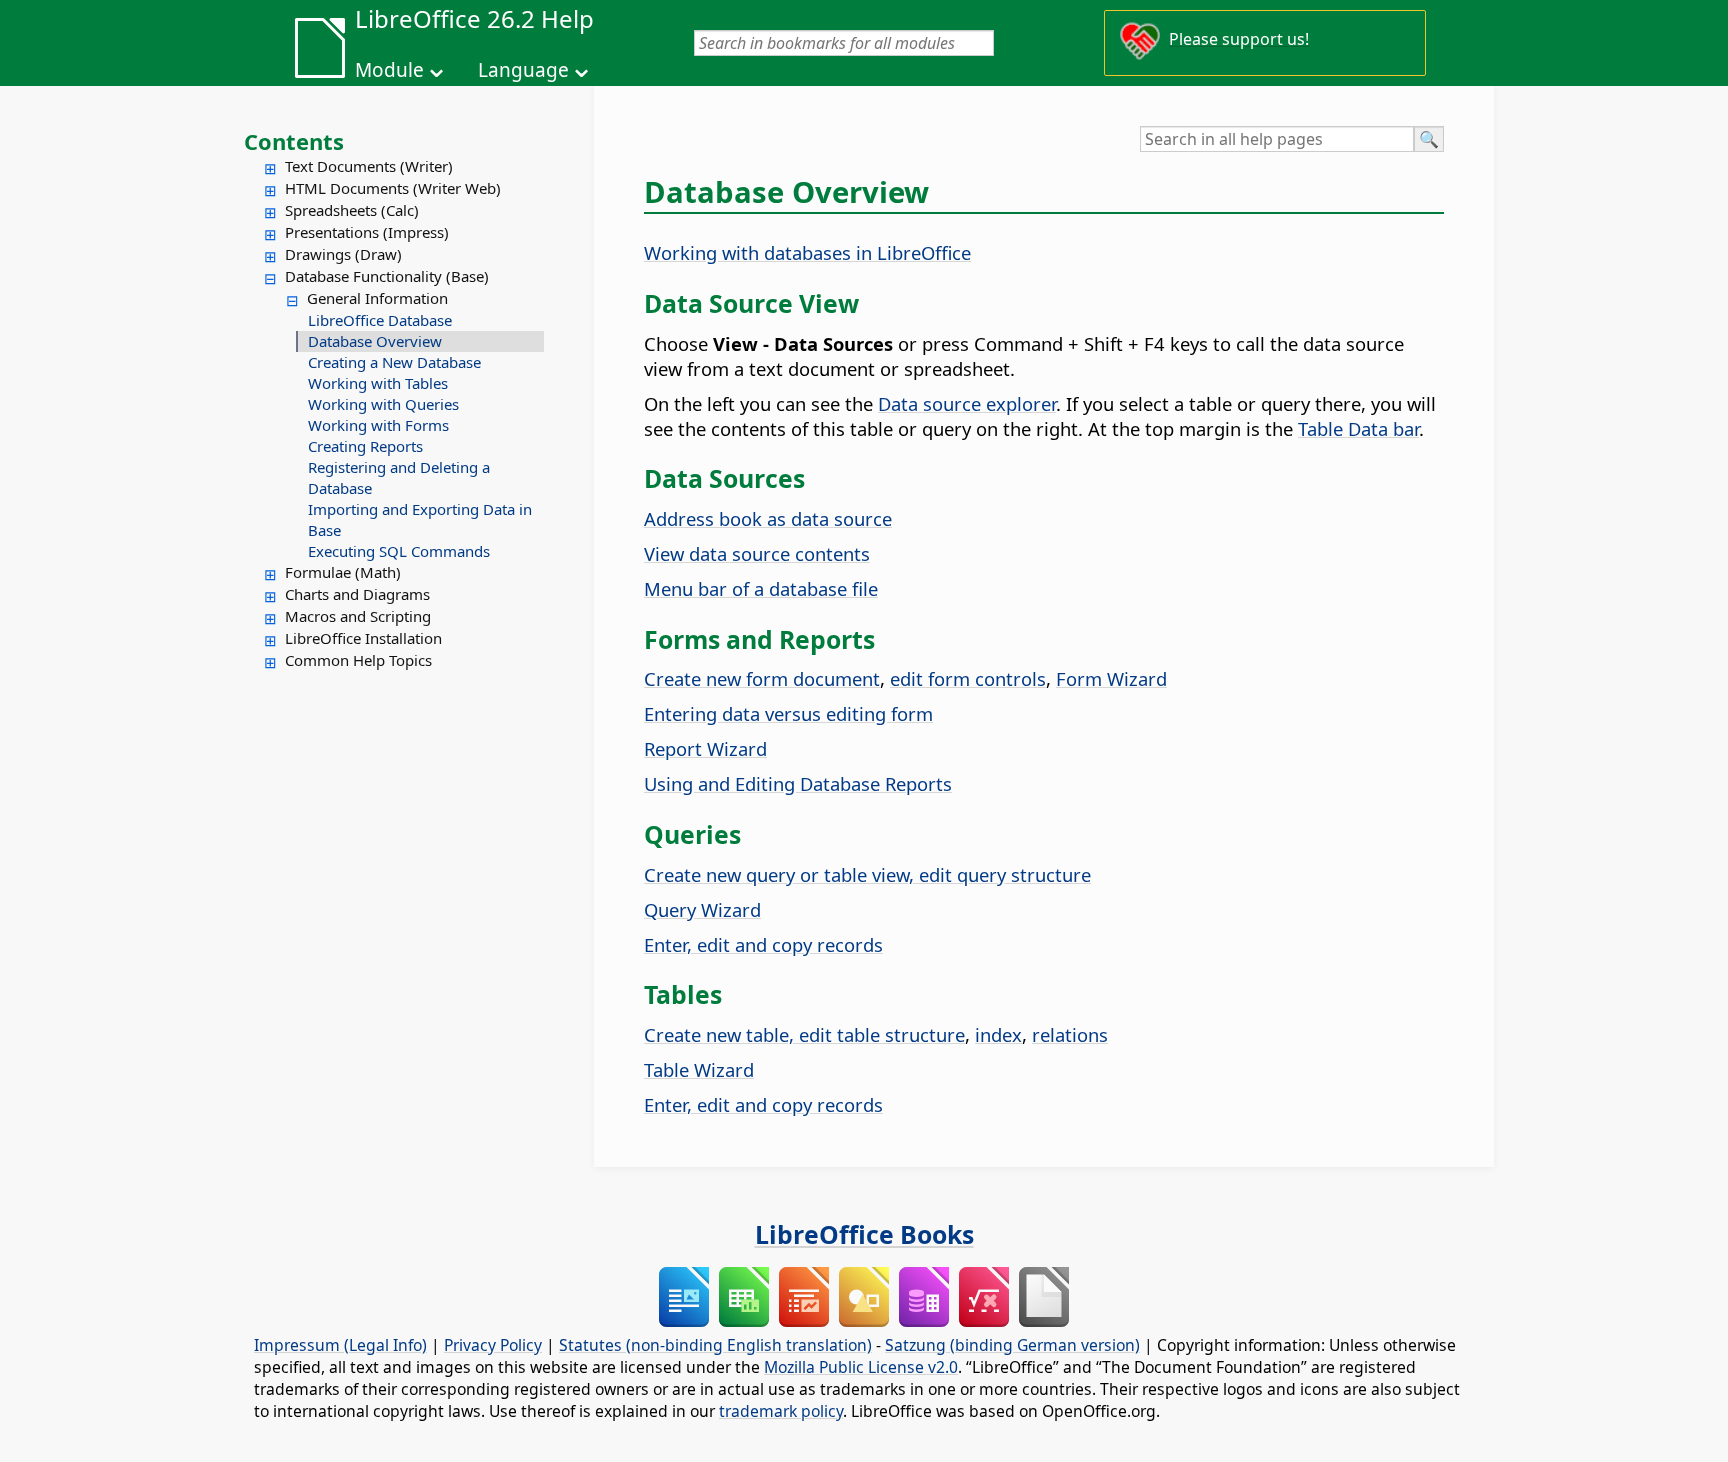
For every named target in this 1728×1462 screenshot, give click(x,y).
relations (1070, 1034)
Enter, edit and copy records (763, 944)
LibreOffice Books (864, 1234)
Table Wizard (699, 1069)
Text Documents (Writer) (369, 166)
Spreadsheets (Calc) (352, 210)
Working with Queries (383, 404)
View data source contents (757, 553)
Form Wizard (1111, 678)
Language (523, 70)
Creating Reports (365, 446)
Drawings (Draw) (343, 254)
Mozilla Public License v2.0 (861, 1367)
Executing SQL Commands (399, 551)
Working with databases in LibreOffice (807, 252)
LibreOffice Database (380, 320)
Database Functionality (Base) (387, 276)
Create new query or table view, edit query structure (867, 874)
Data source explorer (967, 403)
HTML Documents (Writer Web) (393, 188)
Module (389, 70)
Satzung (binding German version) (1012, 1345)
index (998, 1034)
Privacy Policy (493, 1345)
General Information (377, 298)
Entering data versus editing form (788, 713)
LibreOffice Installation (363, 638)
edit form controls (968, 678)
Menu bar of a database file (761, 588)
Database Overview (375, 341)
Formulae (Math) (343, 572)
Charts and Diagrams (357, 594)
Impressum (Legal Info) (340, 1345)
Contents (294, 141)
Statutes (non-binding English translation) (715, 1345)
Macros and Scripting (358, 616)
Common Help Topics (358, 660)
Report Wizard (705, 748)
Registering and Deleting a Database (399, 477)
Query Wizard (702, 909)
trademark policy (781, 1411)
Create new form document (762, 678)
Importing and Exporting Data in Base (420, 519)
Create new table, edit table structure (804, 1034)
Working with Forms (378, 425)
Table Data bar (1358, 428)
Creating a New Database (394, 362)
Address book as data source (768, 518)
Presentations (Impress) (367, 232)
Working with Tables (378, 383)
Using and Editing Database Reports (798, 783)
